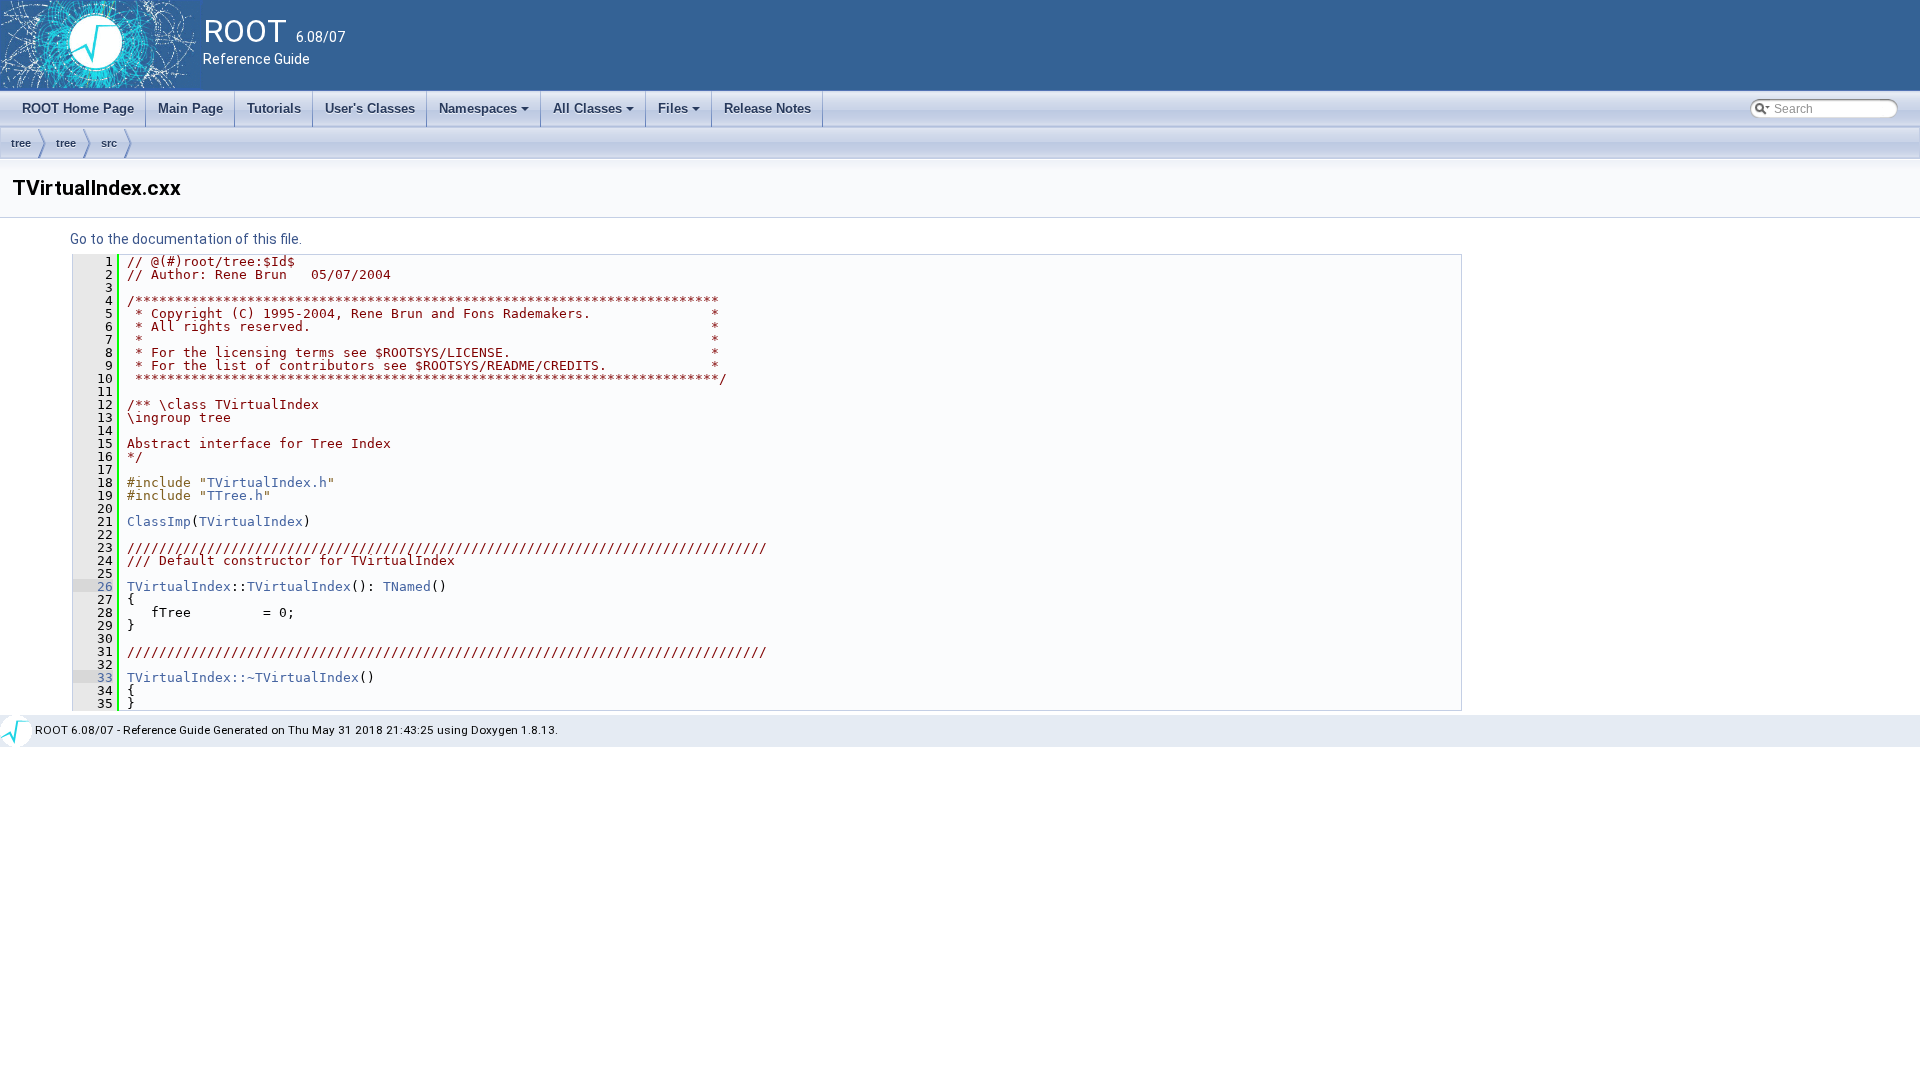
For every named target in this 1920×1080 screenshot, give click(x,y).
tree (21, 143)
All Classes (595, 114)
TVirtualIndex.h (267, 482)
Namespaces (485, 114)
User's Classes (370, 108)
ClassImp (159, 521)
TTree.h (235, 495)
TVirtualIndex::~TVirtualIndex (243, 677)
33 (93, 677)
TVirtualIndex (251, 521)
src (109, 143)
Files (680, 114)
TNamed (407, 586)
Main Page (190, 108)
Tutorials (274, 108)
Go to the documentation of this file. (186, 239)
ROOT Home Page (78, 108)
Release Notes (767, 108)
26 (93, 586)
